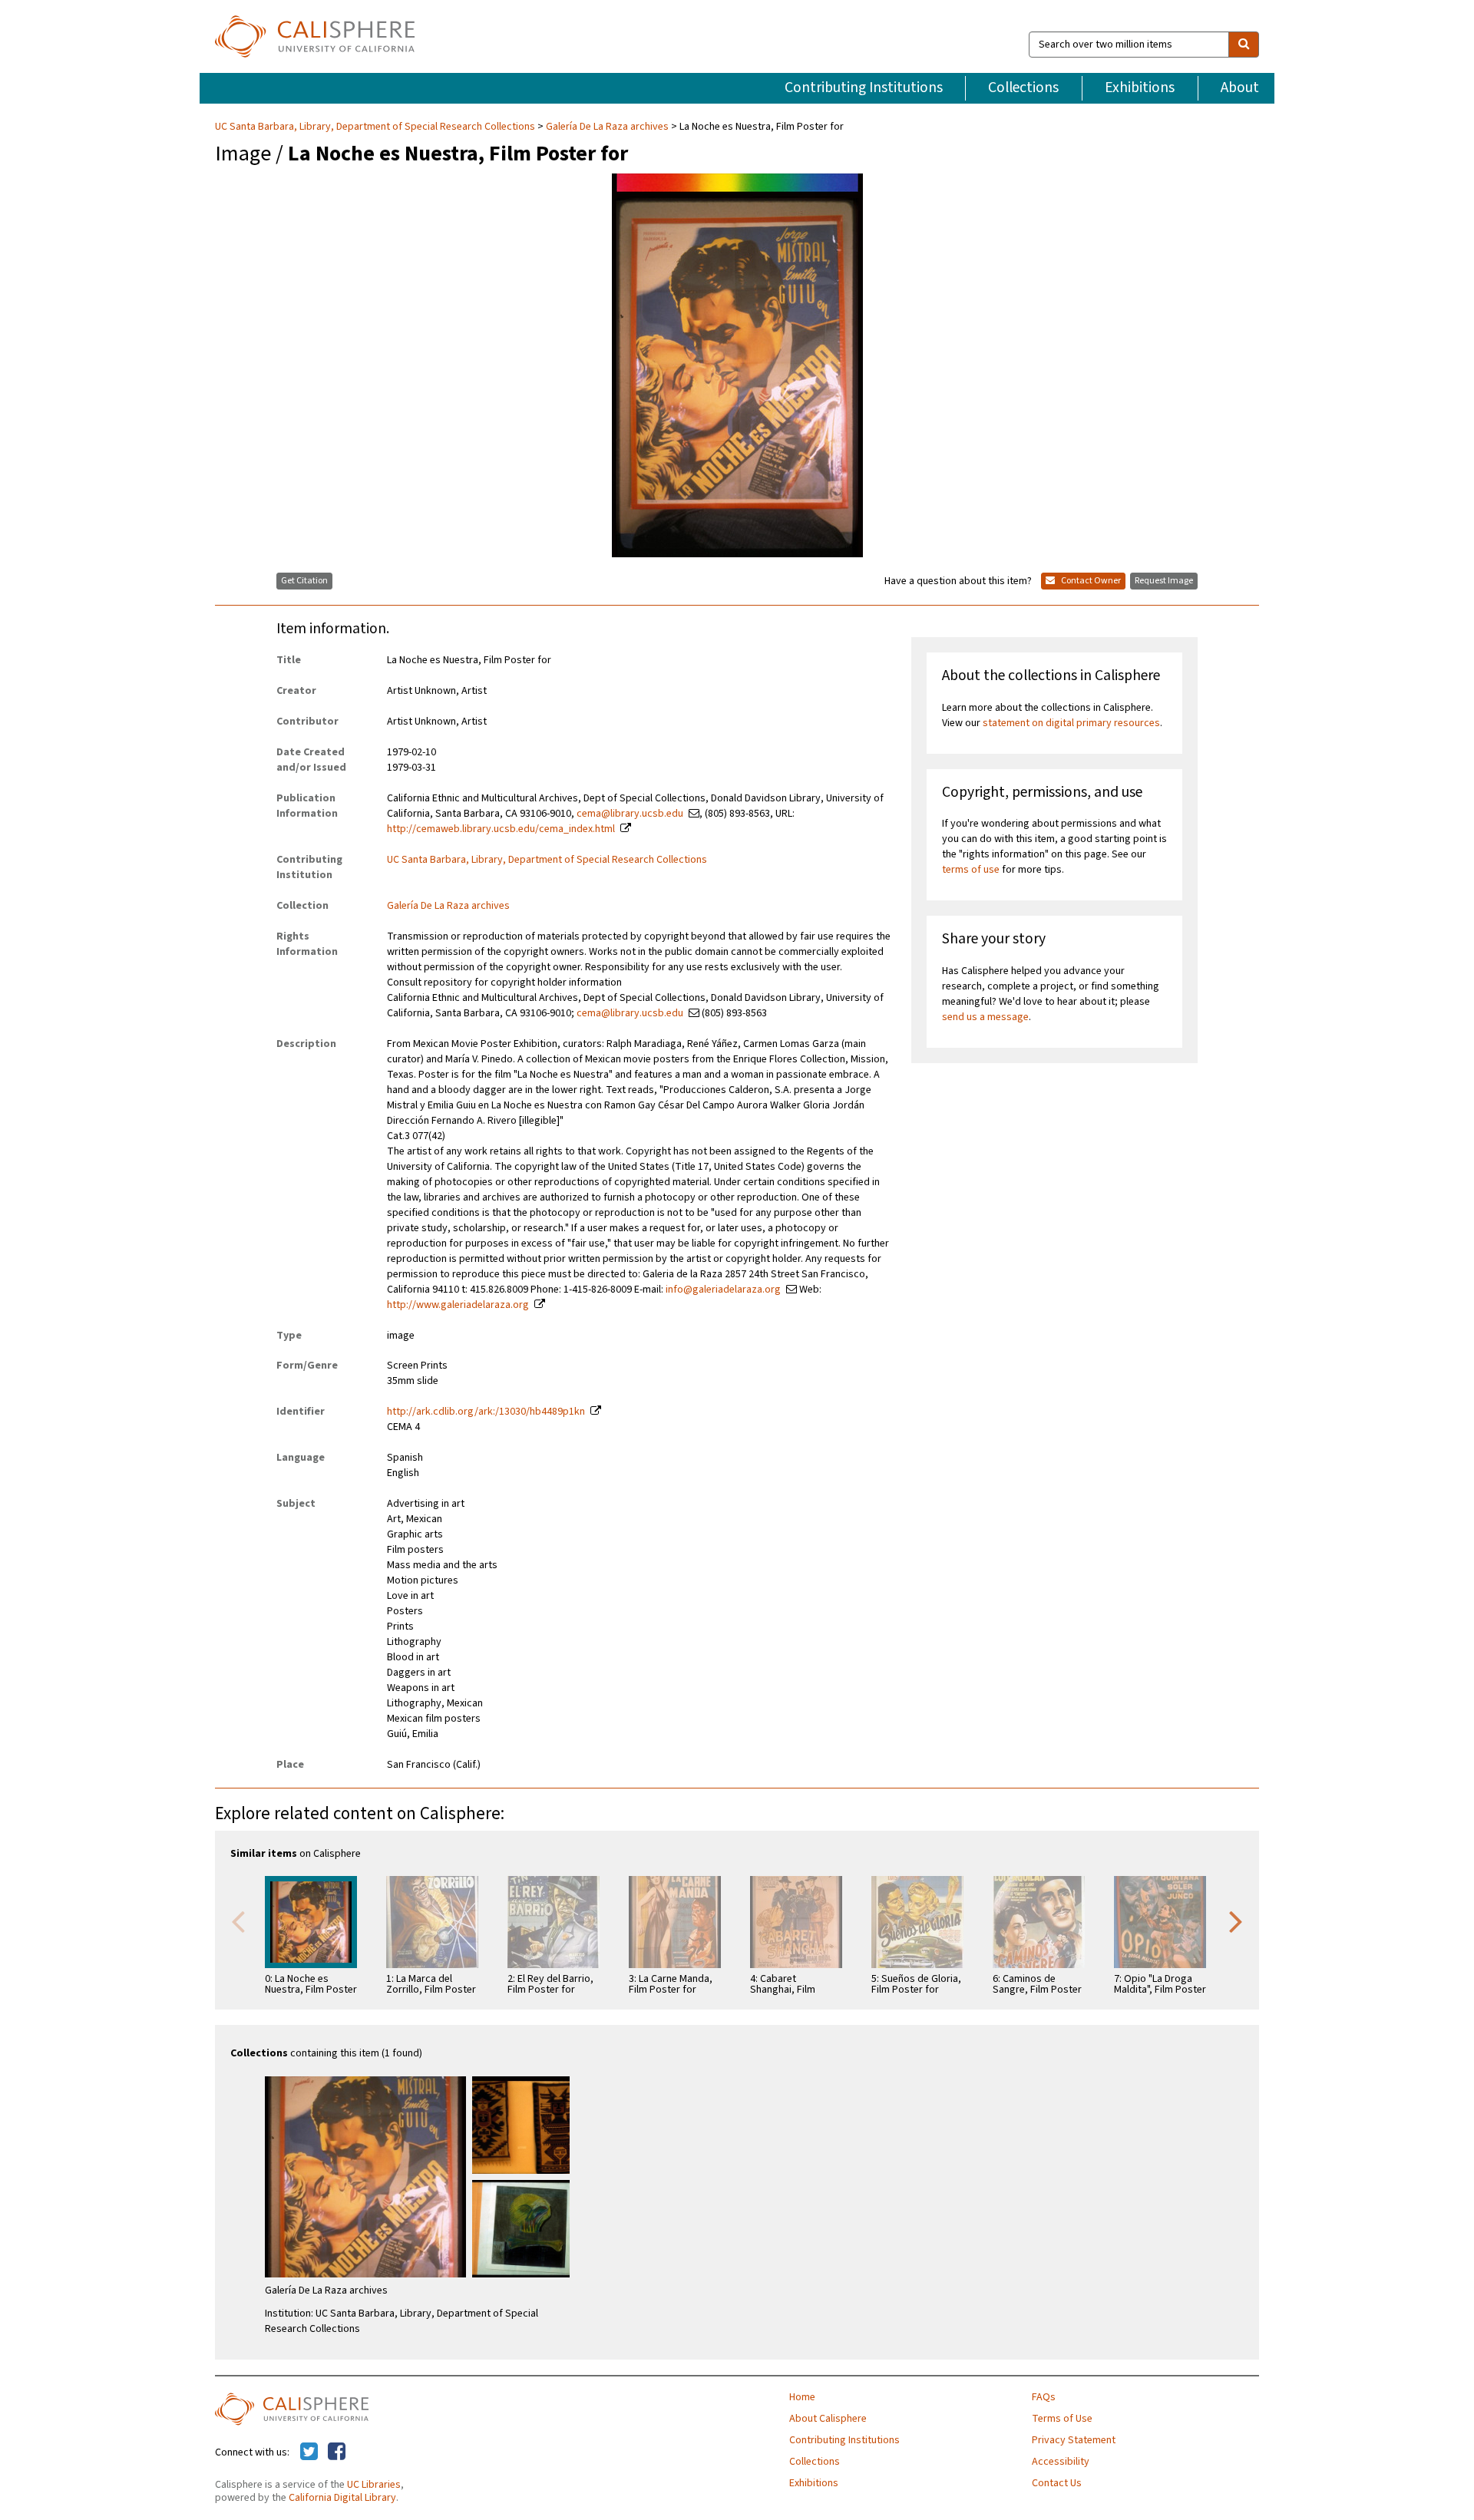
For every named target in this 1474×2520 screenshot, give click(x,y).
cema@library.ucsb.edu (630, 814)
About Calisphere (828, 2419)
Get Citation (304, 581)
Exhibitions (1140, 88)
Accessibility (1061, 2462)
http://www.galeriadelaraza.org (458, 1305)
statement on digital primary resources (1071, 723)
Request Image (1164, 581)
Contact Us (1057, 2483)
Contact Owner (1090, 581)
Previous (238, 1921)
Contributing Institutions (864, 88)
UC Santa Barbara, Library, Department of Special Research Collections (376, 127)
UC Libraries (374, 2485)
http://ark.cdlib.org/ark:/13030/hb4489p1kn (486, 1412)
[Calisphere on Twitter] (309, 2452)
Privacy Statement (1074, 2440)
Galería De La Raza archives (607, 127)
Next (1236, 1921)
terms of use (971, 870)
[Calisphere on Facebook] (337, 2452)
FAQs (1044, 2397)
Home (802, 2397)
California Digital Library (342, 2498)
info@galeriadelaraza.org (723, 1290)
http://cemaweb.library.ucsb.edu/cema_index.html (501, 829)
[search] (1244, 45)
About (1240, 88)
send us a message (985, 1017)
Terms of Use (1062, 2419)
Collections (1023, 88)
